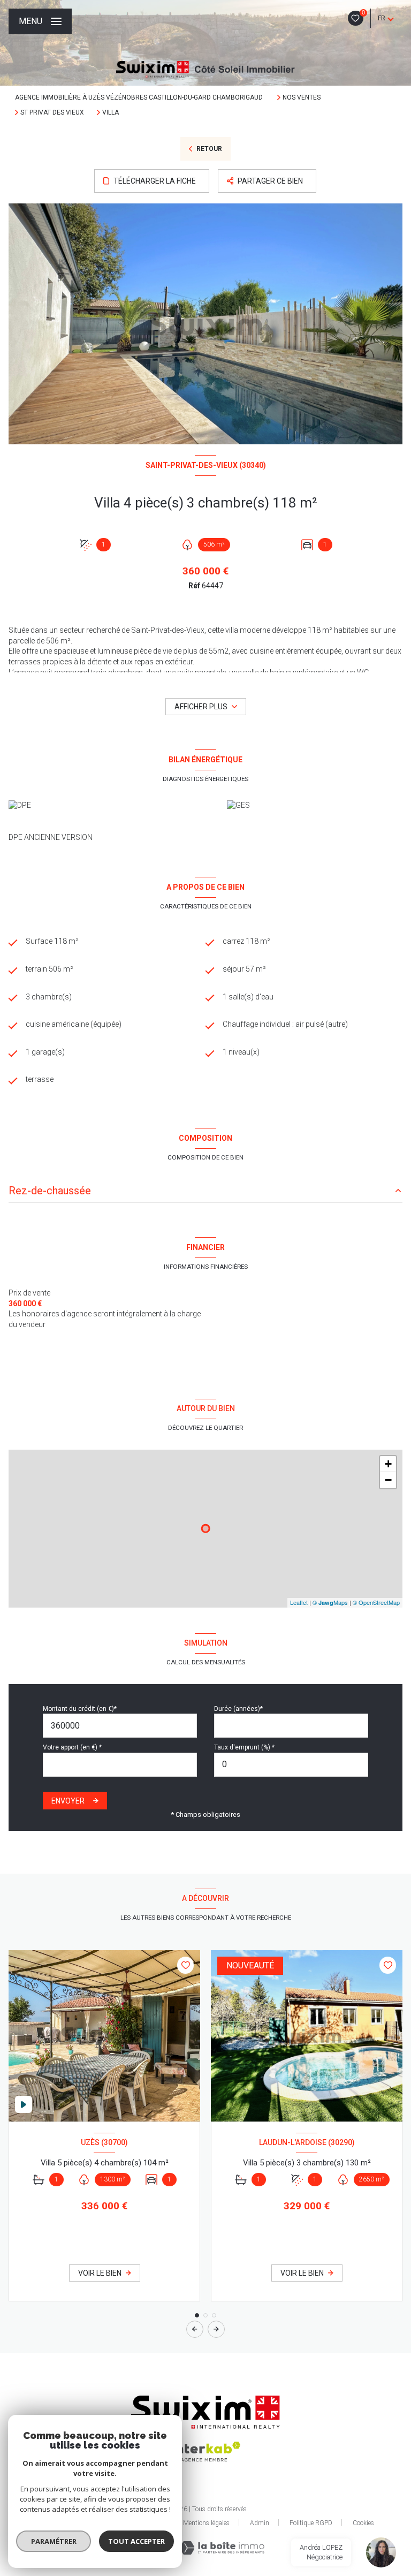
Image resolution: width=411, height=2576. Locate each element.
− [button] (388, 1480)
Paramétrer (54, 2541)
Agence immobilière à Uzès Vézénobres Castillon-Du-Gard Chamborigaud (140, 97)
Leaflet (299, 1602)
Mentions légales (206, 2523)
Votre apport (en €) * (72, 1747)
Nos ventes (302, 97)
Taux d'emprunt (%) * (244, 1747)
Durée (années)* (238, 1709)
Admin (260, 2523)
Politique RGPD (311, 2523)
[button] (216, 2329)
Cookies (363, 2523)
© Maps (330, 1602)
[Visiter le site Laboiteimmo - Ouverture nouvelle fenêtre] (222, 2548)
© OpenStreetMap (376, 1602)
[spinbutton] (291, 1765)
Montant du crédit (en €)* (80, 1709)
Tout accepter (136, 2541)
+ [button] (388, 1464)
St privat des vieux (52, 112)
